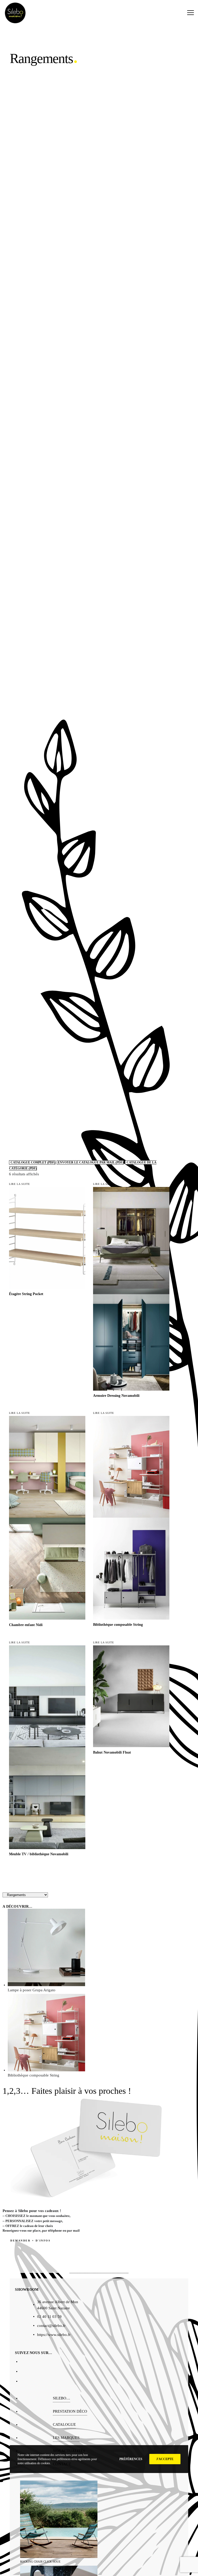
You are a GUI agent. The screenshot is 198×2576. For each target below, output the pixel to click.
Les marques (66, 2438)
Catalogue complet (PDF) (33, 1162)
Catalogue (64, 2424)
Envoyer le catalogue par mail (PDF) (90, 1162)
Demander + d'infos (30, 2241)
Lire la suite (19, 1184)
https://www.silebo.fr (54, 2335)
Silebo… (61, 2398)
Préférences (131, 2459)
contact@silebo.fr (51, 2326)
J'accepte (165, 2459)
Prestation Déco (70, 2411)
